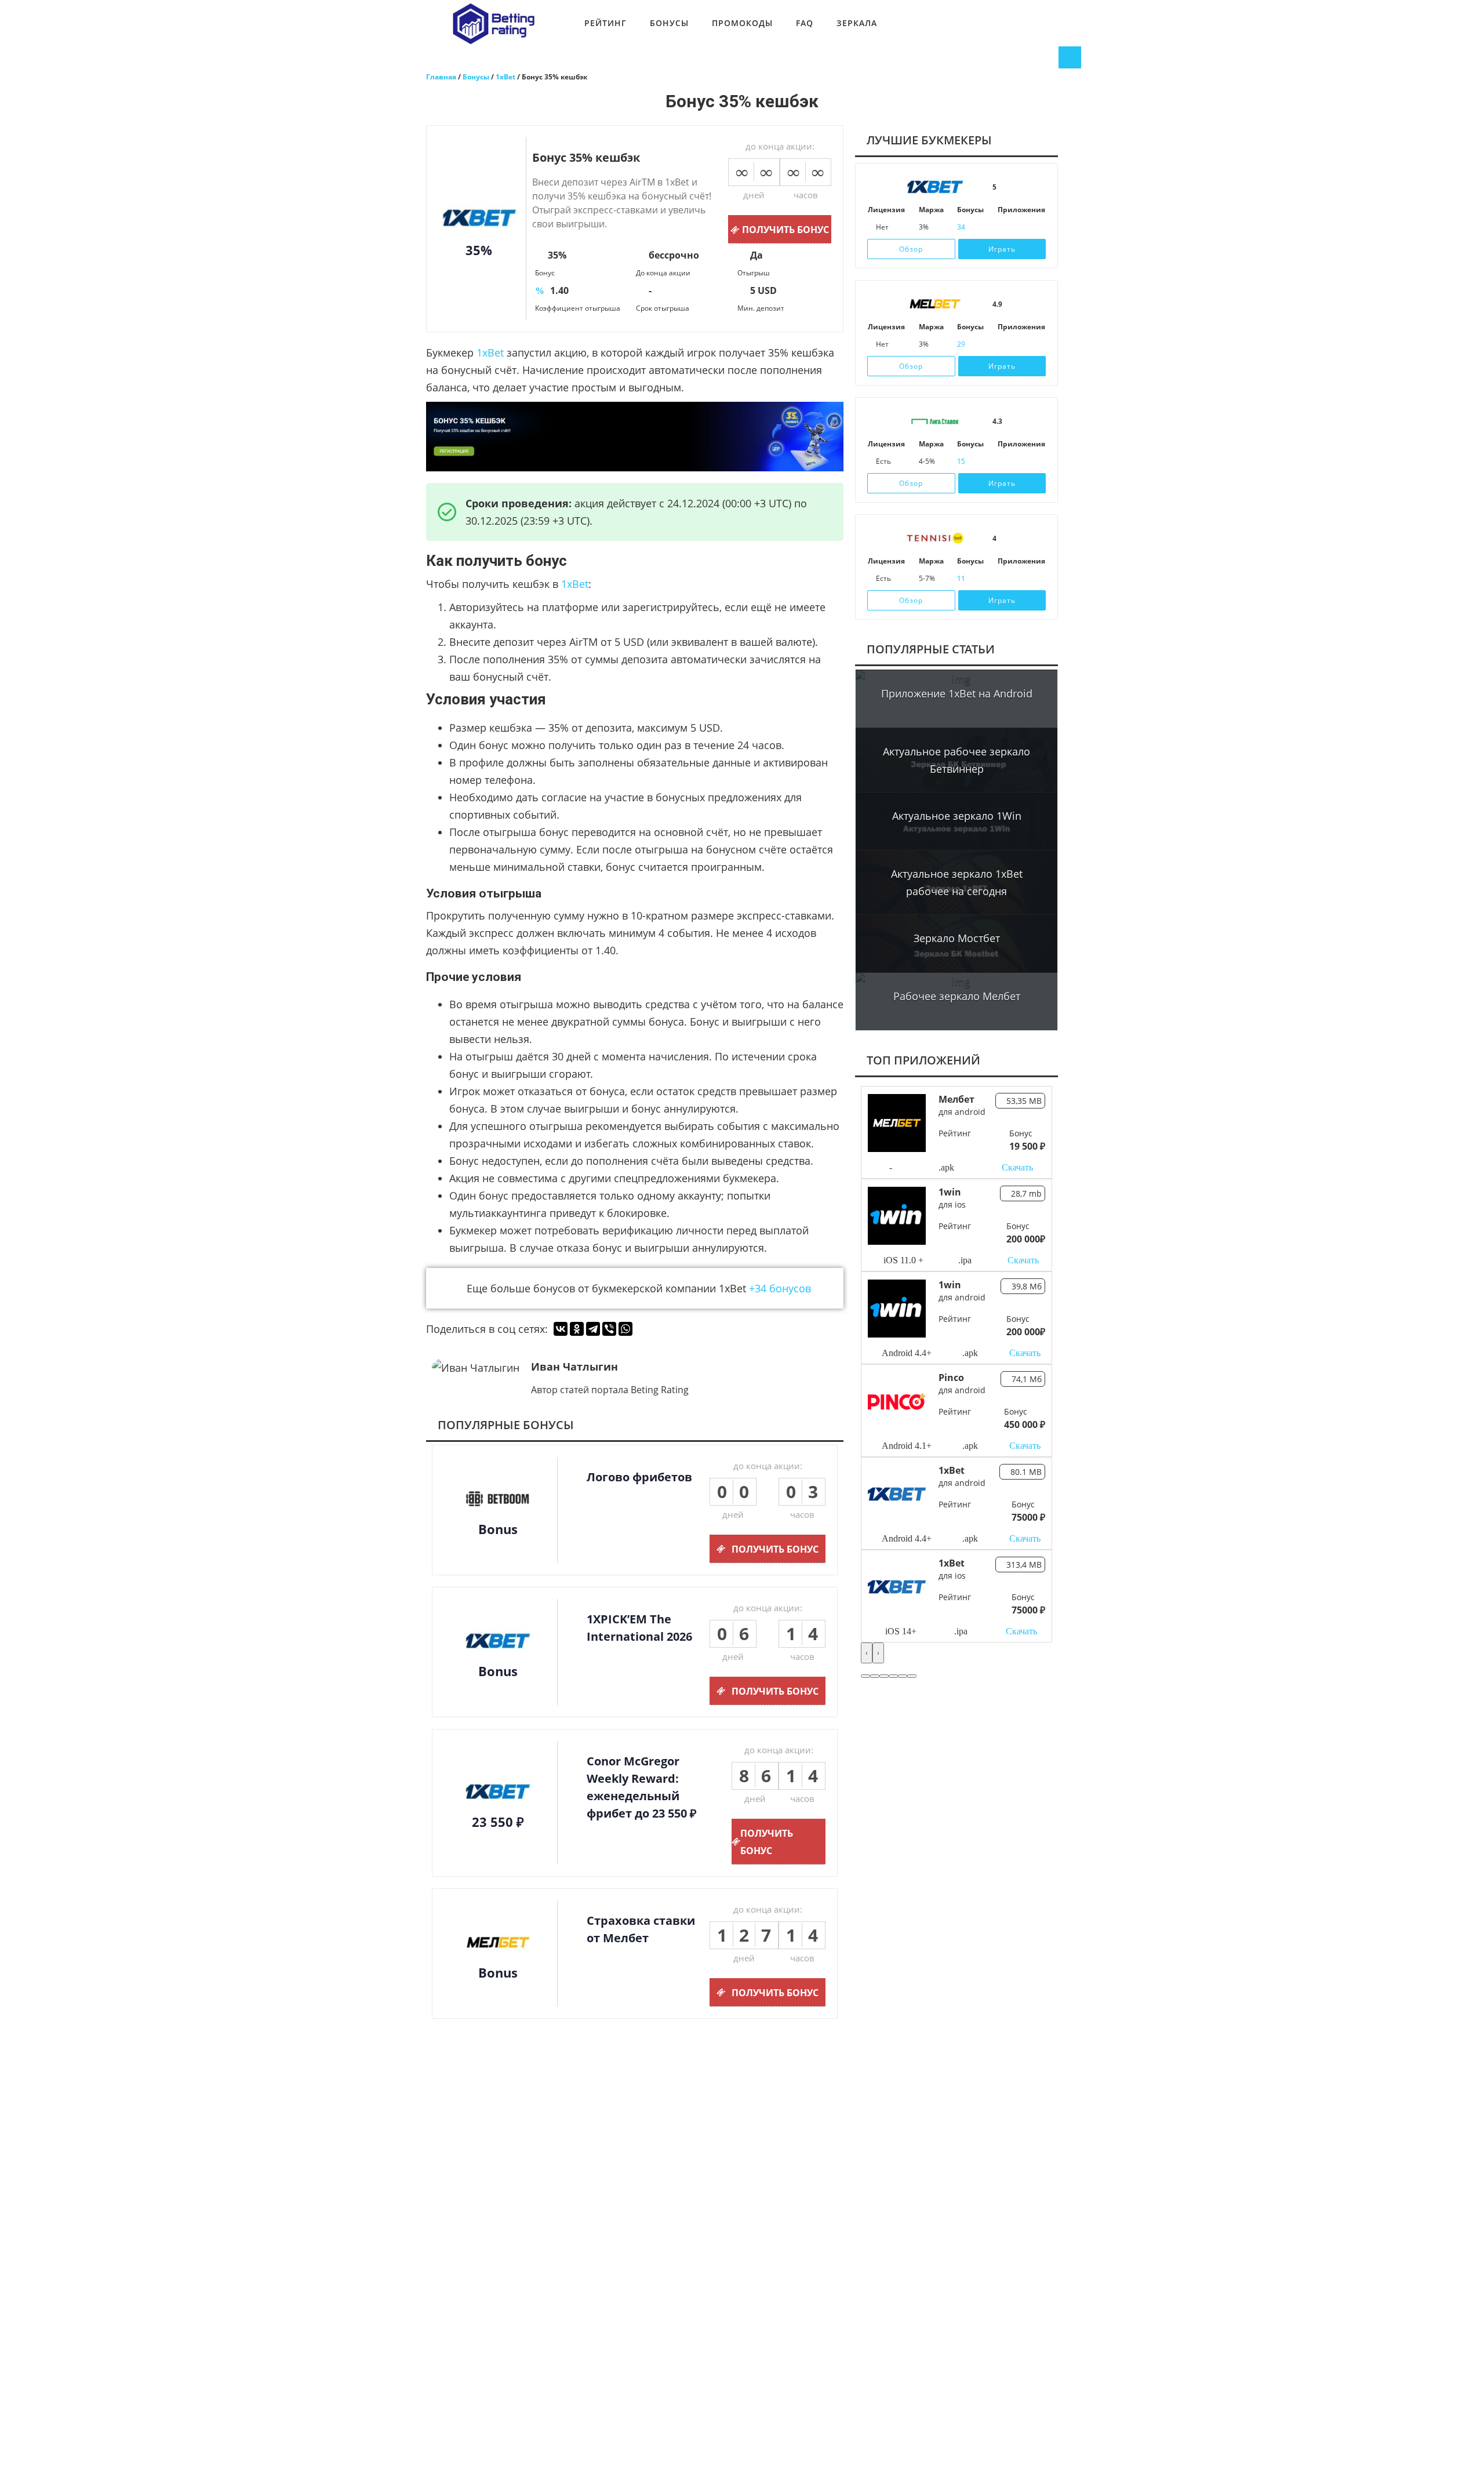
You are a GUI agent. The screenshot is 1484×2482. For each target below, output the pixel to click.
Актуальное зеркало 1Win (957, 816)
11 (961, 578)
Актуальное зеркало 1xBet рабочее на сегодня (957, 882)
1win (950, 1192)
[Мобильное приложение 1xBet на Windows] (1035, 227)
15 (961, 461)
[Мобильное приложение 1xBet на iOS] (1003, 227)
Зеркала (857, 23)
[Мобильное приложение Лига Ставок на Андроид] (1019, 461)
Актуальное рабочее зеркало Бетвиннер (956, 760)
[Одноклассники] (577, 1329)
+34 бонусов (780, 1288)
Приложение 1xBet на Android (957, 693)
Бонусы (669, 23)
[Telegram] (593, 1329)
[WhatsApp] (625, 1329)
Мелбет (956, 1099)
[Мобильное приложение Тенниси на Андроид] (1019, 579)
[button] (865, 1676)
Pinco (951, 1378)
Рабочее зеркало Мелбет (957, 996)
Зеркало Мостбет (957, 938)
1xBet (490, 353)
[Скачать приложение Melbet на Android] (1019, 344)
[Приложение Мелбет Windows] (1035, 344)
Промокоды (742, 23)
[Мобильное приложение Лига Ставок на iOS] (1003, 461)
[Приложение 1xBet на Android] (1019, 227)
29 (961, 344)
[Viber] (609, 1329)
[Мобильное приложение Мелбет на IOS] (1003, 344)
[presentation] (867, 1653)
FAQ (805, 23)
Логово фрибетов (639, 1477)
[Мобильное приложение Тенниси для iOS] (1003, 579)
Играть (1002, 249)
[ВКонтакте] (561, 1329)
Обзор (911, 249)
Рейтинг (605, 23)
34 (961, 227)
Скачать (1017, 1167)
